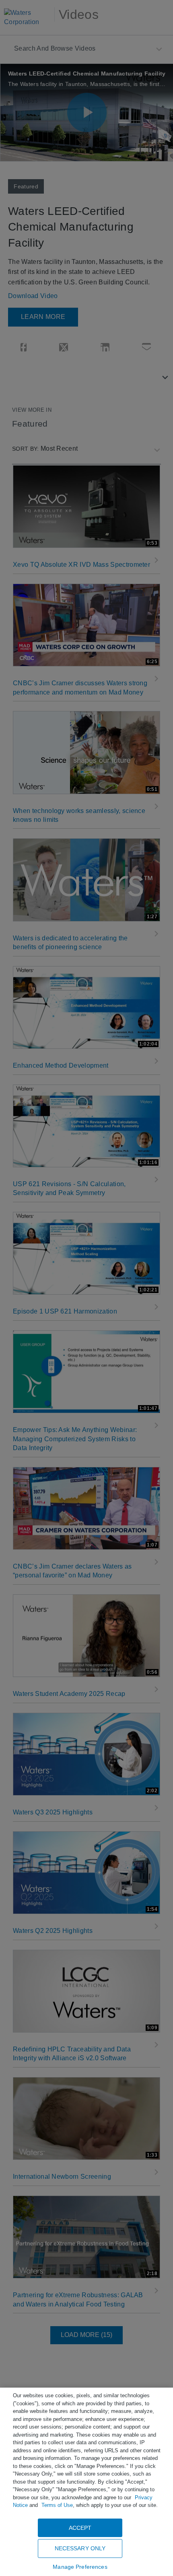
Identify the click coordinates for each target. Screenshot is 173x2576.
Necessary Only (80, 2548)
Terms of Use (57, 2505)
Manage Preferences (80, 2567)
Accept (80, 2528)
